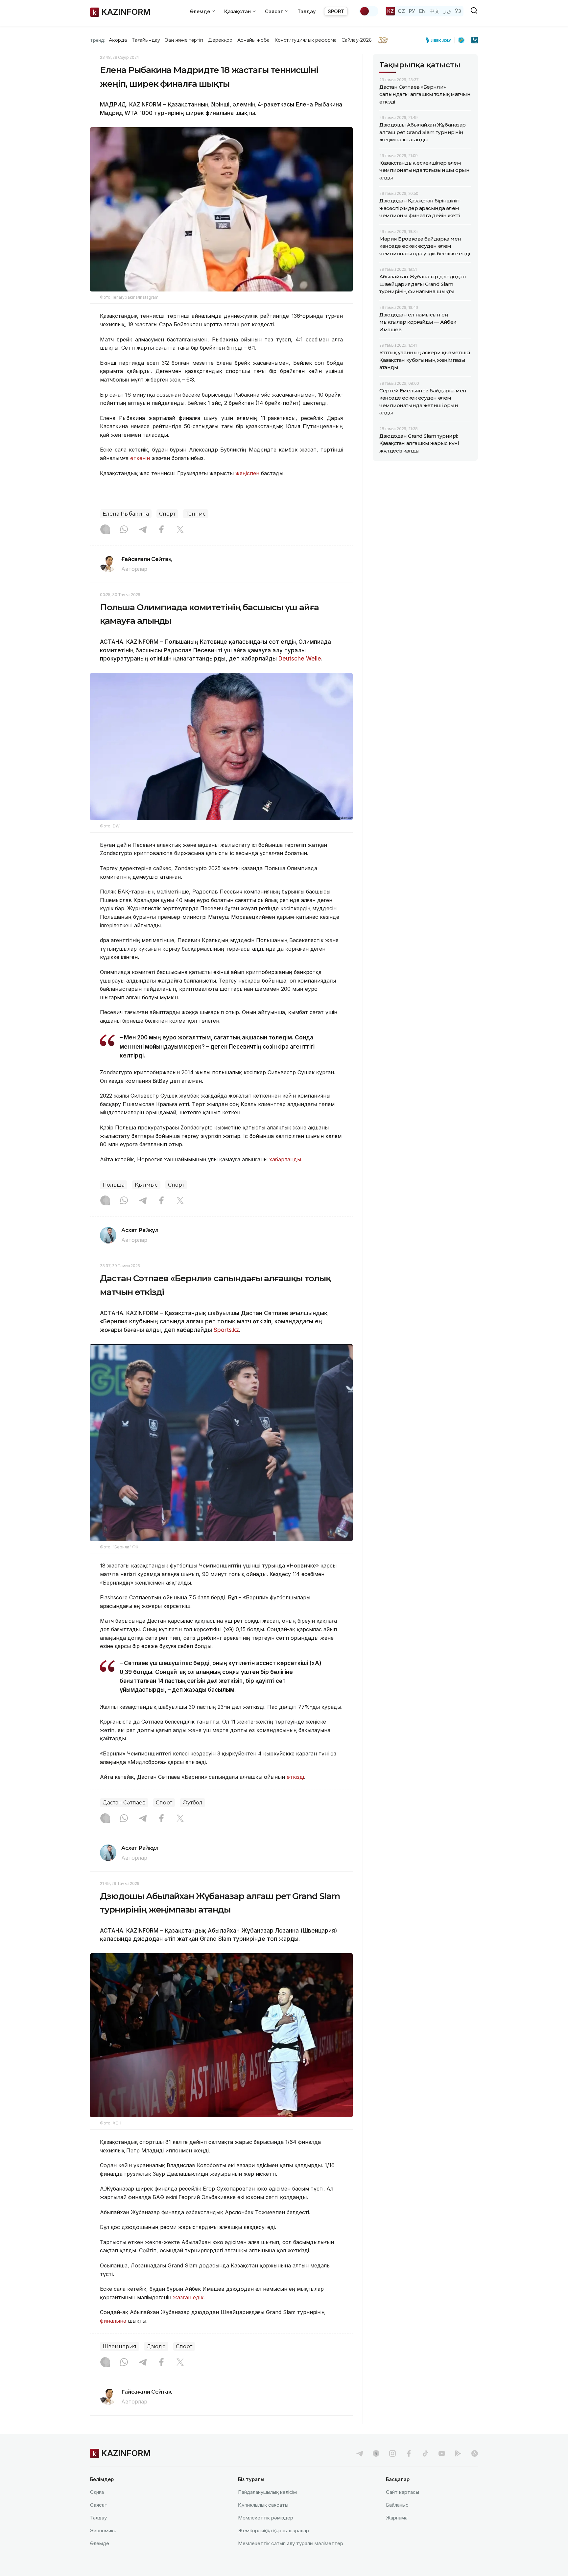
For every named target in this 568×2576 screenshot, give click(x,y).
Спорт (167, 514)
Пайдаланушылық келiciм (267, 2492)
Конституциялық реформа (306, 40)
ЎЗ (458, 11)
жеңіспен (247, 473)
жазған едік (188, 2297)
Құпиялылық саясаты (263, 2505)
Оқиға (97, 2492)
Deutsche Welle (299, 659)
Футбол (192, 1803)
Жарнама (397, 2518)
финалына (114, 2321)
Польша (114, 1185)
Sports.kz (226, 1330)
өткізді (295, 1777)
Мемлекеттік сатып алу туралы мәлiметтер (291, 2543)
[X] (180, 530)
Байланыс (397, 2505)
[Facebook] (161, 530)
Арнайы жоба (253, 40)
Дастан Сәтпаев (124, 1803)
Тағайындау (146, 40)
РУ (412, 11)
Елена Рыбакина (126, 514)
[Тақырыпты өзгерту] (369, 11)
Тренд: (98, 40)
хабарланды (285, 1159)
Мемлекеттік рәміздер (266, 2518)
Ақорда (118, 40)
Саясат (99, 2505)
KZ (390, 11)
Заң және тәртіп (184, 40)
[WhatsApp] (124, 530)
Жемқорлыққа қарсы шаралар (273, 2530)
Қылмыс (146, 1185)
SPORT (336, 11)
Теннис (196, 514)
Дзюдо (156, 2346)
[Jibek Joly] (440, 40)
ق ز (447, 11)
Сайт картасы (402, 2492)
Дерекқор (220, 40)
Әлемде (100, 2543)
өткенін (140, 458)
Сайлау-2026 (356, 40)
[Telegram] (143, 530)
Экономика (103, 2530)
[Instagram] (105, 530)
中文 (435, 11)
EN (422, 11)
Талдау (307, 11)
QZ (401, 11)
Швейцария (119, 2346)
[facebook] (409, 2453)
